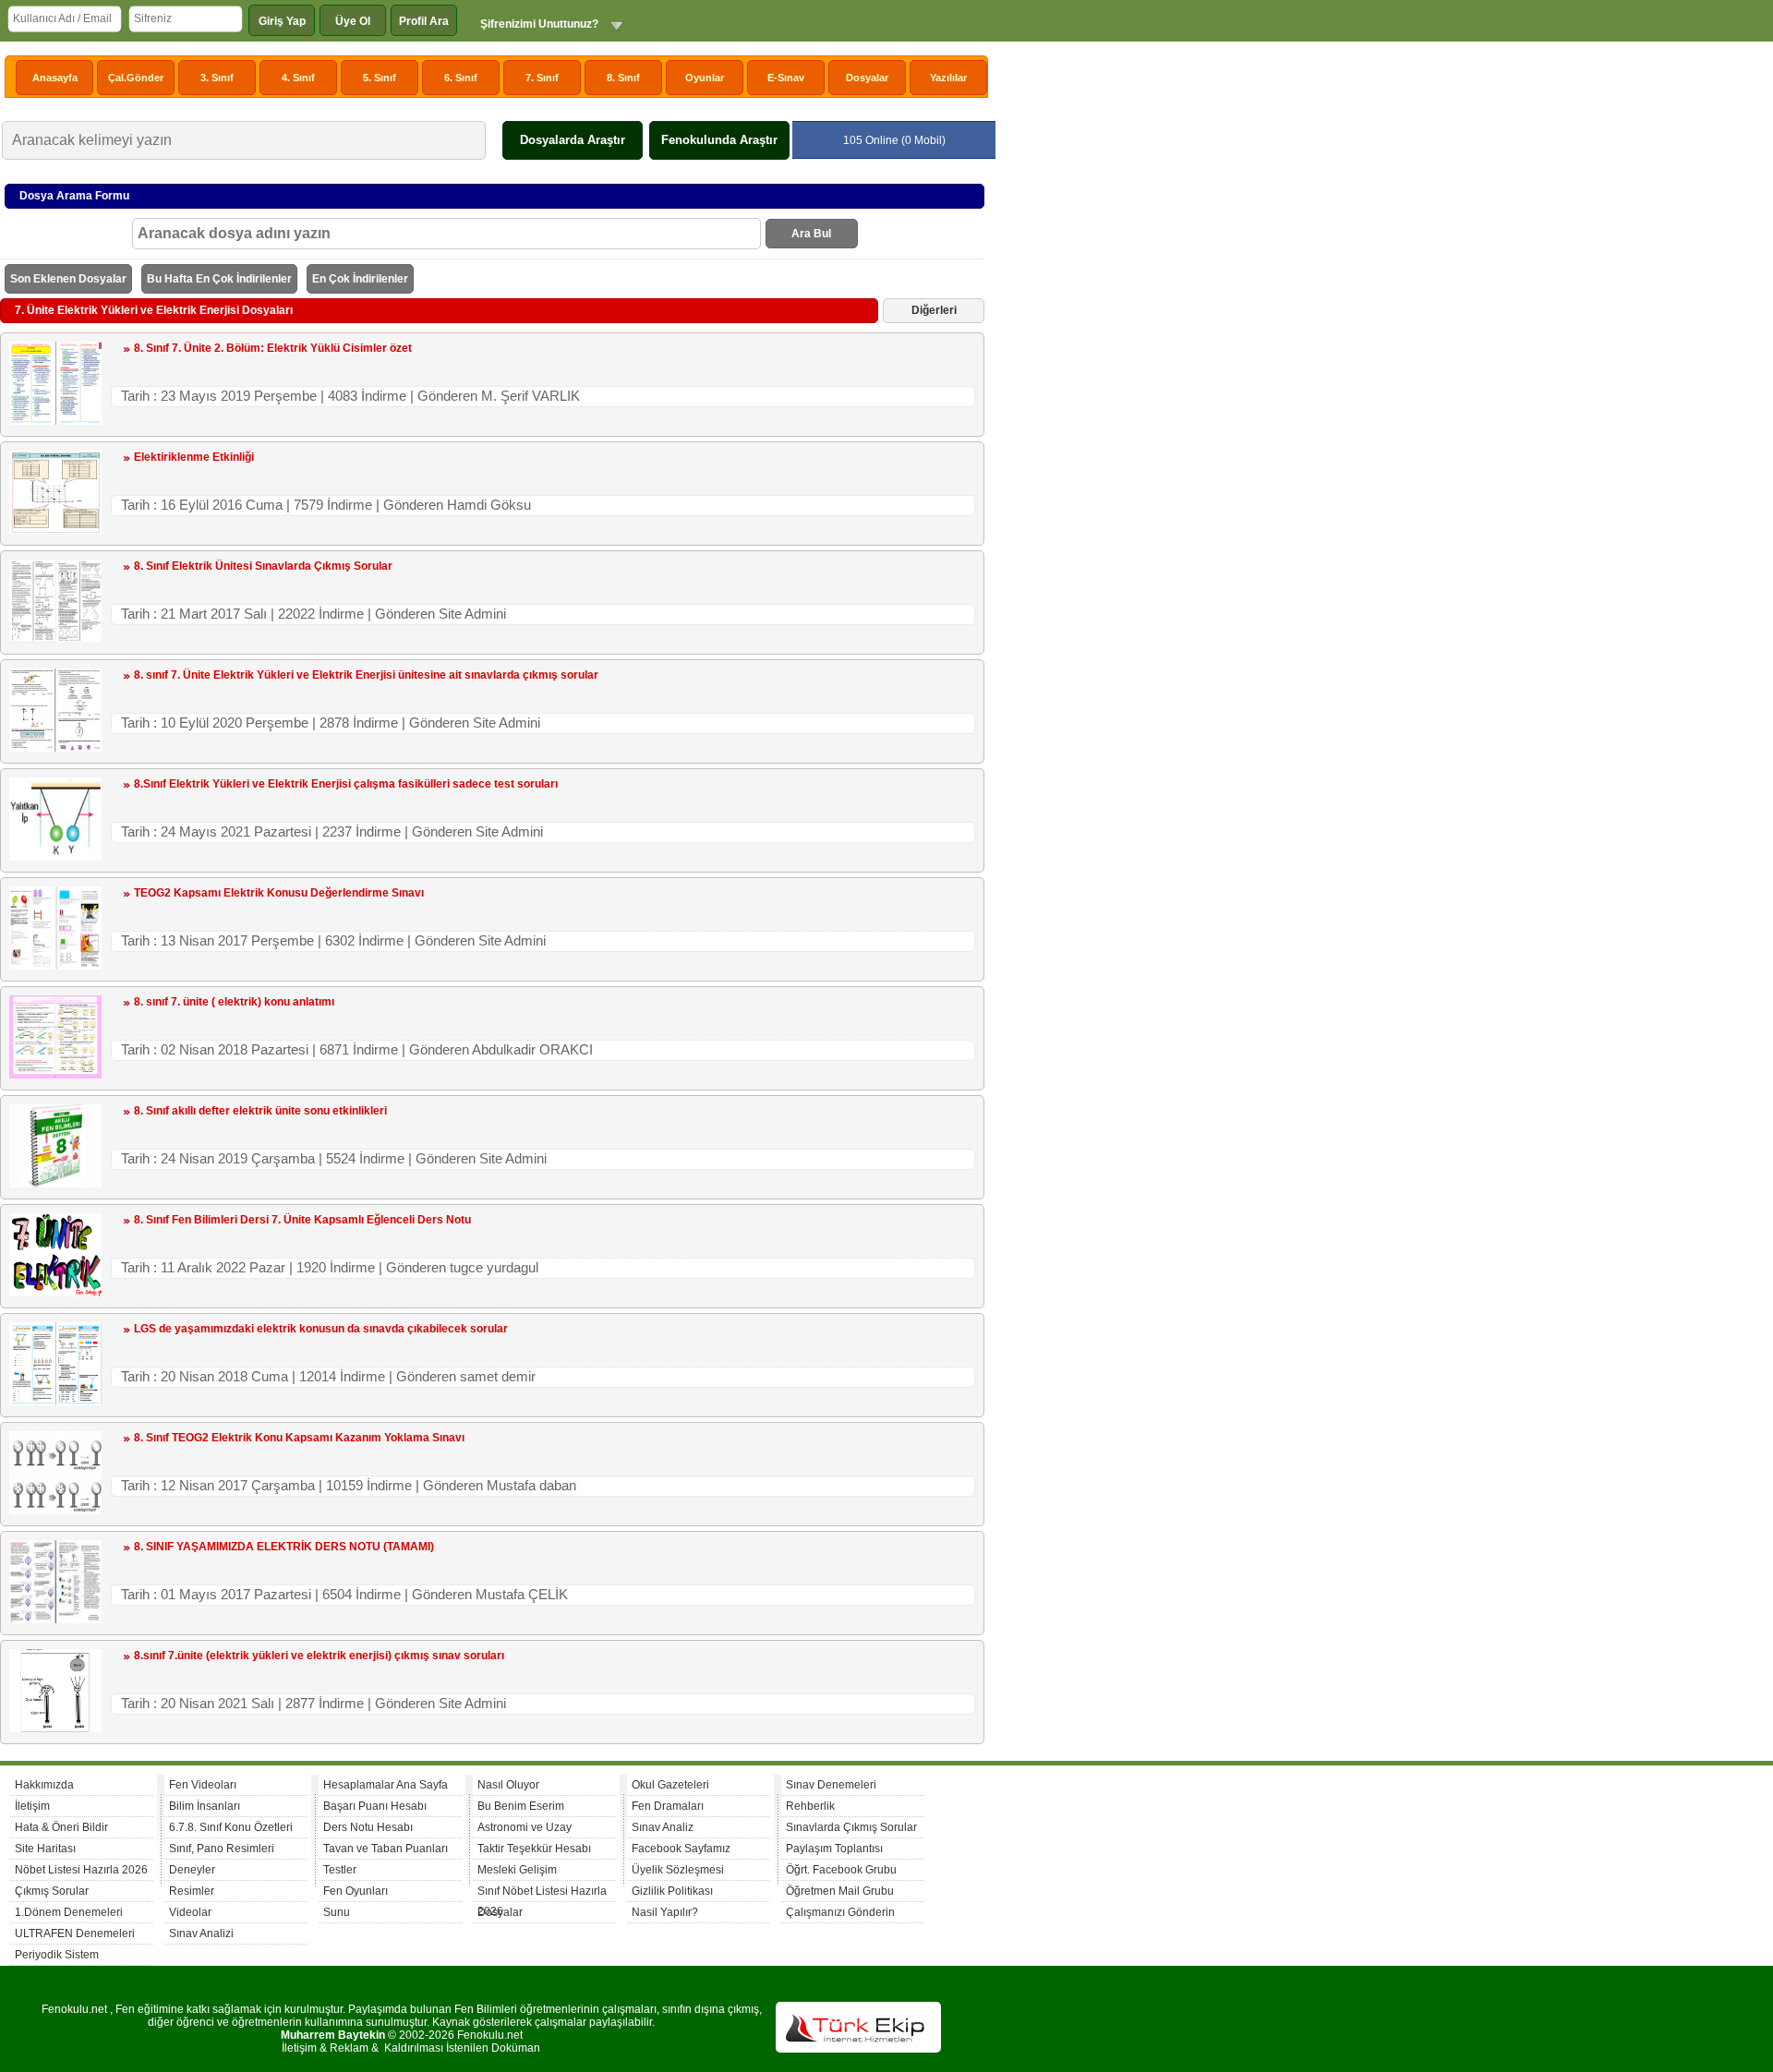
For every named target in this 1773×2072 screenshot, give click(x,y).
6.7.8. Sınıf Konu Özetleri (231, 1827)
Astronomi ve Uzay (525, 1827)
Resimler (192, 1891)
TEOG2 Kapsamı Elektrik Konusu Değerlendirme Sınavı (279, 893)
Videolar (190, 1912)
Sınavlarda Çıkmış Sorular (851, 1827)
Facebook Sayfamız (681, 1849)
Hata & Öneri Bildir (61, 1827)
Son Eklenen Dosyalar (68, 279)
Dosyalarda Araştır (573, 140)
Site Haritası (45, 1849)
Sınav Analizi (201, 1933)
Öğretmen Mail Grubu (840, 1891)
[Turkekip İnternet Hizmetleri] (858, 2049)
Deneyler (192, 1870)
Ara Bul (811, 234)
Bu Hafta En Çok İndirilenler (219, 279)
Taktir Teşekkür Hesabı (534, 1849)
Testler (340, 1870)
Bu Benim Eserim (521, 1806)
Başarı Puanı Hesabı (375, 1806)
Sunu (337, 1912)
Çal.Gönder (136, 78)
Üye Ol (353, 21)
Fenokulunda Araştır (719, 140)
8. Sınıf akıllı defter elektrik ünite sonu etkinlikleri (260, 1111)
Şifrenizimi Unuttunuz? (539, 24)
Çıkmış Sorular (52, 1891)
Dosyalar (867, 78)
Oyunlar (705, 78)
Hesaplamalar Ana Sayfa (386, 1785)
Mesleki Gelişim (517, 1870)
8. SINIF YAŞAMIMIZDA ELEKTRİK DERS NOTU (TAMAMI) (284, 1547)
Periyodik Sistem (57, 1955)
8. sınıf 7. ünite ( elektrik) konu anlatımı (234, 1002)
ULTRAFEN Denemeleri (75, 1933)
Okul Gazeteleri (670, 1785)
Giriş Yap (282, 21)
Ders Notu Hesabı (368, 1827)
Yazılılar (948, 78)
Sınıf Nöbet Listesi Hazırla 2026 (542, 1893)
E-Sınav (786, 78)
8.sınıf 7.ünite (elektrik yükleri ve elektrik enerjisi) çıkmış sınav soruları (319, 1656)
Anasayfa (55, 78)
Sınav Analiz (663, 1827)
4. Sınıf (298, 78)
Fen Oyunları (356, 1891)
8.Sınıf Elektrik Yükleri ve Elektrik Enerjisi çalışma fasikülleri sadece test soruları (346, 784)
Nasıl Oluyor (508, 1785)
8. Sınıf (623, 78)
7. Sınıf (542, 78)
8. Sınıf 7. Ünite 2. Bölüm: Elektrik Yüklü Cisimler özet (273, 348)
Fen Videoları (203, 1785)
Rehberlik (810, 1806)
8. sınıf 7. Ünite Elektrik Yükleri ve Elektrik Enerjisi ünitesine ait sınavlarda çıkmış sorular (366, 675)
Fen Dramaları (668, 1806)
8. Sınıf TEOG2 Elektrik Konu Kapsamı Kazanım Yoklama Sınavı (299, 1438)
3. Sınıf (217, 78)
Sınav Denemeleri (831, 1785)
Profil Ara (424, 21)
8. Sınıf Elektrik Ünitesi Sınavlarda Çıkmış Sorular (263, 566)
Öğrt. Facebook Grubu (841, 1870)
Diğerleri (934, 310)
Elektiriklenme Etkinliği (194, 457)
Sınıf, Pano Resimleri (222, 1849)
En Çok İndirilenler (360, 279)
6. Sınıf (461, 78)
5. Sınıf (380, 78)
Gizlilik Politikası (672, 1891)
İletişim (32, 1806)
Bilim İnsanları (205, 1806)
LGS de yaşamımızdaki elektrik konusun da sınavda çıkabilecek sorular (321, 1329)
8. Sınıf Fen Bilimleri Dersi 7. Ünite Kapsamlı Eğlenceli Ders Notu (302, 1220)
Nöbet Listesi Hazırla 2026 (81, 1870)
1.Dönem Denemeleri (69, 1912)
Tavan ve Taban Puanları (386, 1849)
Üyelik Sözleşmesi (678, 1870)
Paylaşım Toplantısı (834, 1849)
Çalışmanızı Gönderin (840, 1912)
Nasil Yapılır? (665, 1912)
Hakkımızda (44, 1785)
